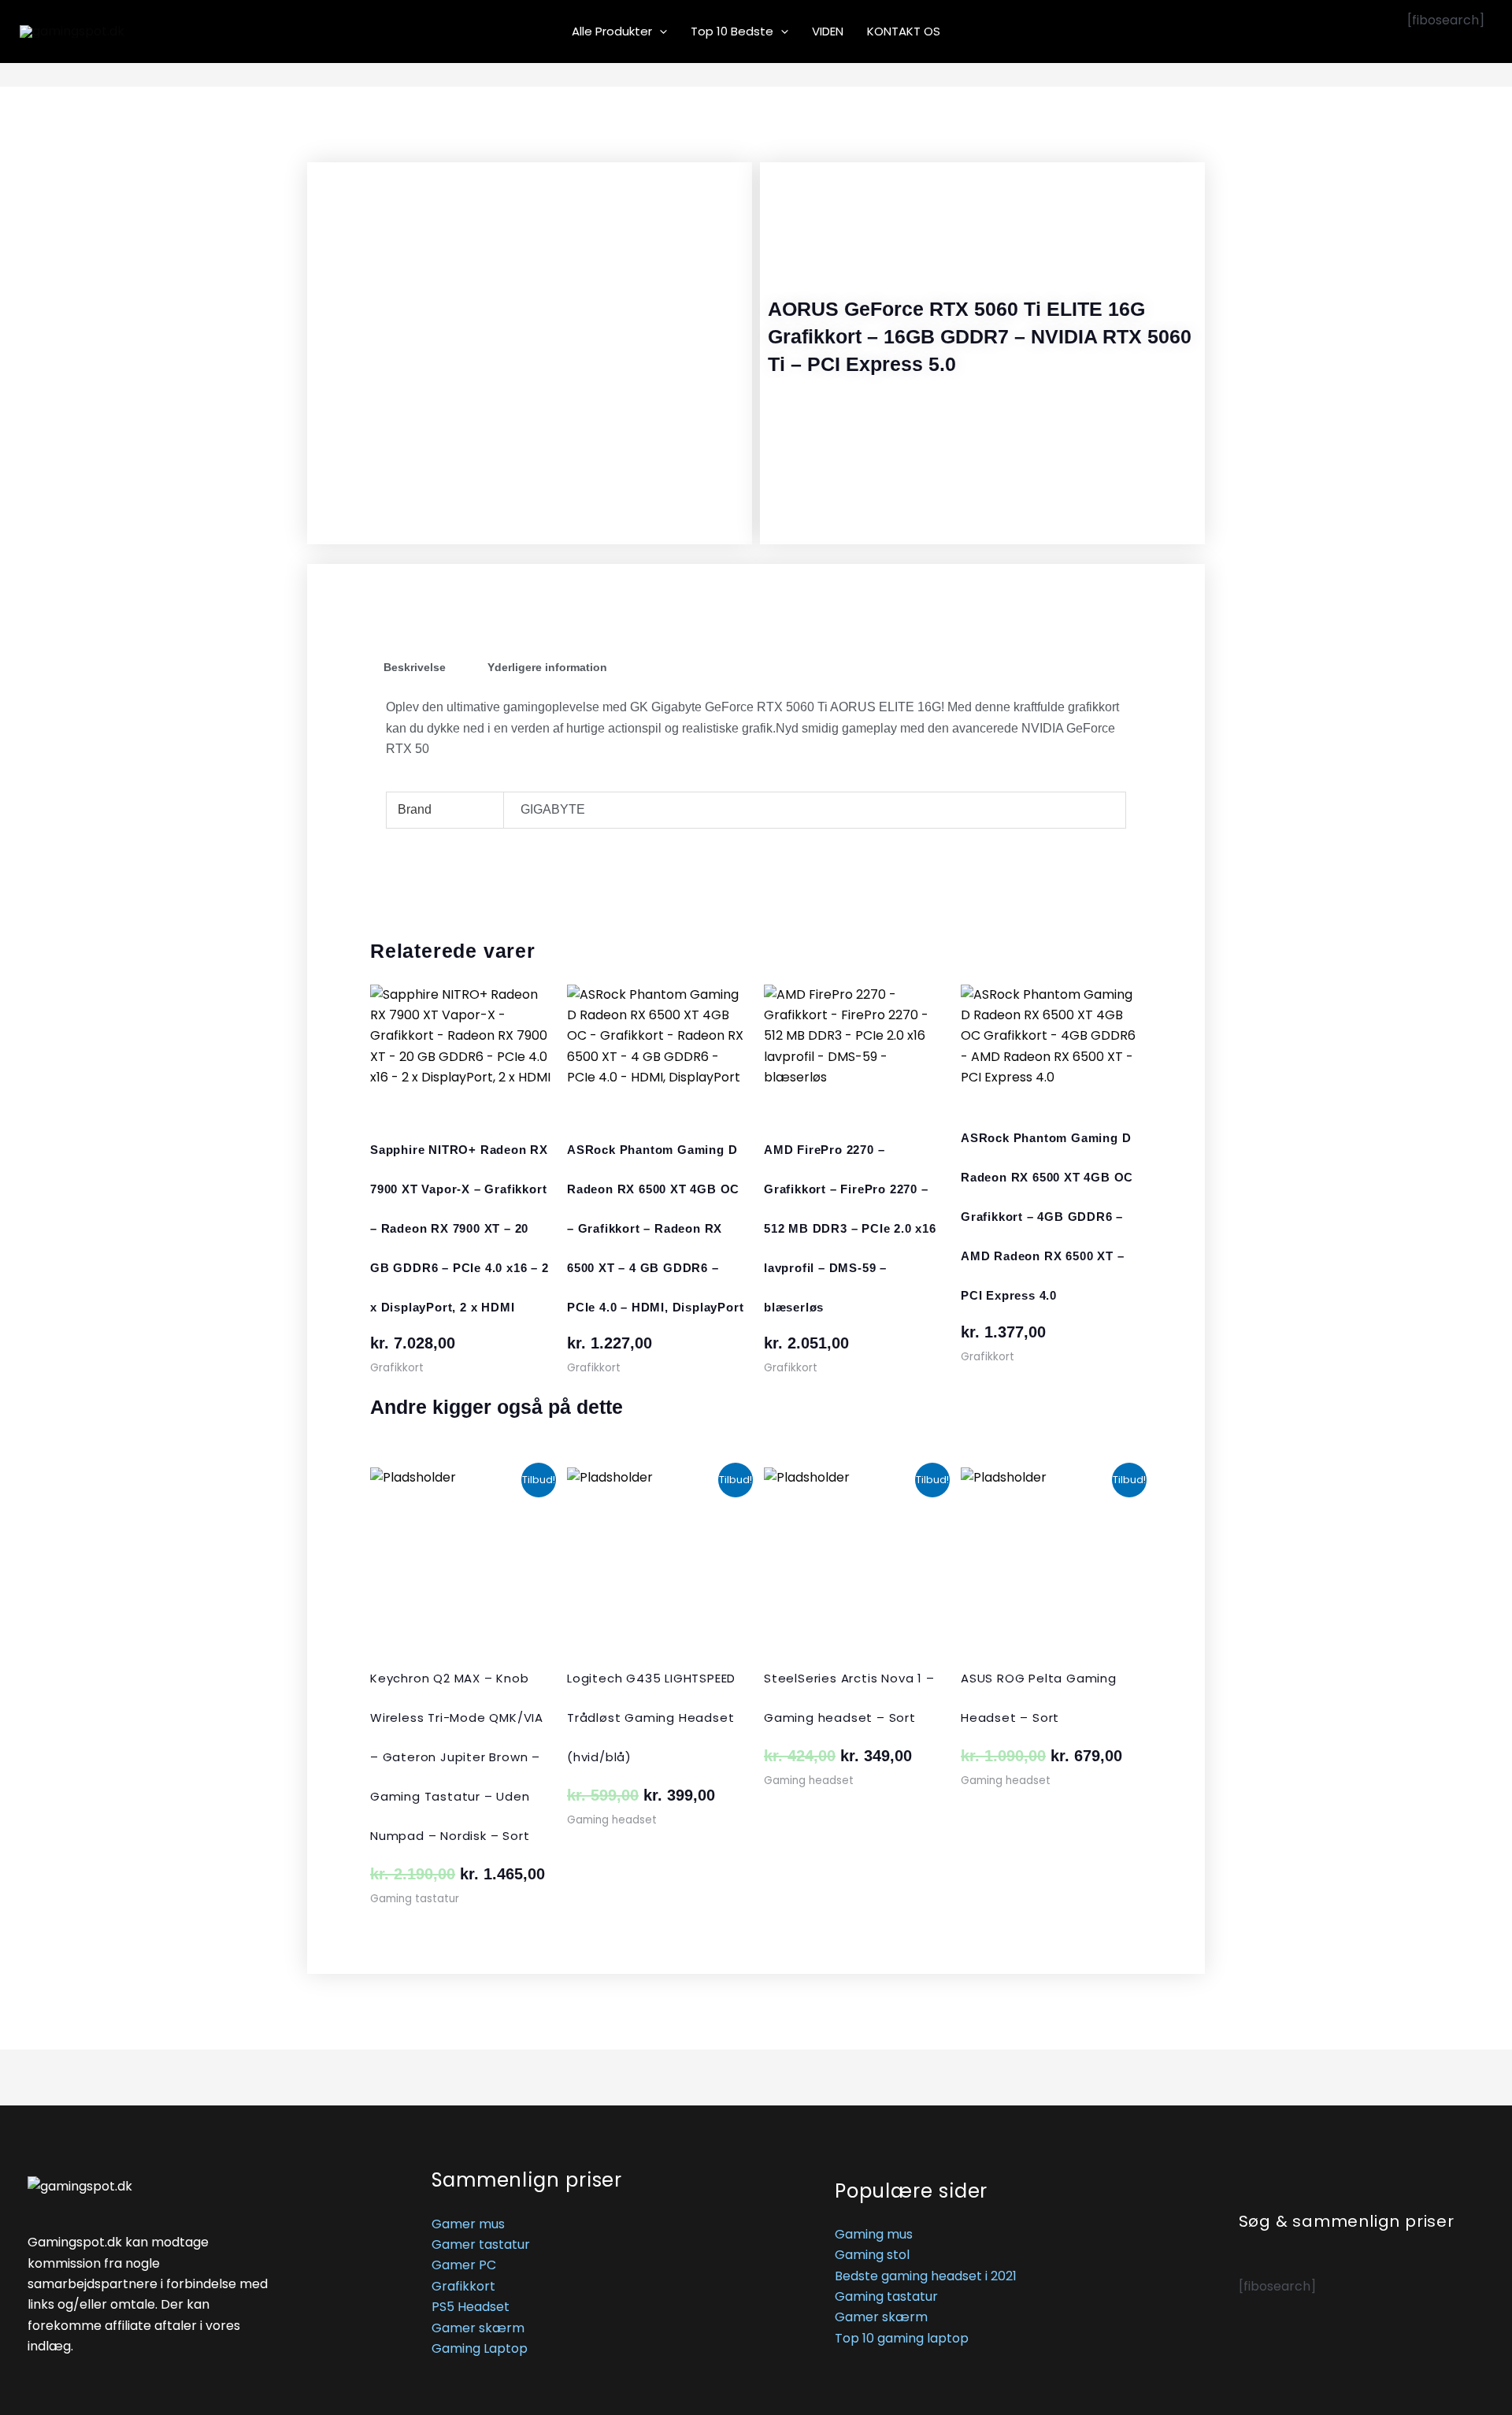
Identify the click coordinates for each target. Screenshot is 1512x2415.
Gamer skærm (478, 2328)
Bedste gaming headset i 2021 (926, 2276)
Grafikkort (463, 2286)
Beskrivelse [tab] (415, 667)
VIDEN (828, 31)
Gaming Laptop (480, 2348)
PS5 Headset (471, 2307)
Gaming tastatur (886, 2296)
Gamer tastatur (481, 2244)
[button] (660, 32)
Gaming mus (874, 2234)
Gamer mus (468, 2224)
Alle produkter (612, 31)
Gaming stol (872, 2255)
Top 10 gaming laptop (902, 2338)
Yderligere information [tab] (547, 667)
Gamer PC (464, 2265)
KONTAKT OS (904, 31)
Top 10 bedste (732, 31)
